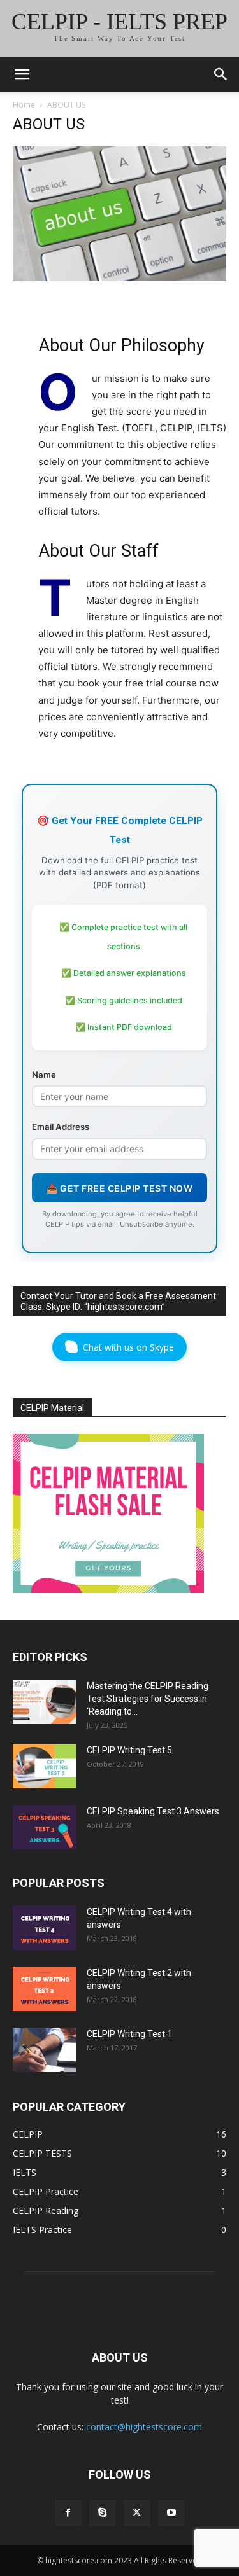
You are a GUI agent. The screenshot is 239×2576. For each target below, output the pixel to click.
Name (44, 1075)
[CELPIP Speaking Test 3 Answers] (45, 1827)
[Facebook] (68, 2513)
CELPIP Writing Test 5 (129, 1750)
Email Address (61, 1127)
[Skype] (103, 2513)
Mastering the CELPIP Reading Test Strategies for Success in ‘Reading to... (148, 1699)
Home (24, 105)
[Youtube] (171, 2513)
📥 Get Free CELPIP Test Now (119, 1188)
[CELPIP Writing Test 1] (45, 2050)
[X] (137, 2513)
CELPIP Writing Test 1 (129, 2034)
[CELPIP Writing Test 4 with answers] (45, 1928)
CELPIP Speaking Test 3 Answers (153, 1811)
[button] (22, 74)
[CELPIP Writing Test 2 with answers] (45, 1989)
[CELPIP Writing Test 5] (45, 1766)
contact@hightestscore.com (144, 2427)
